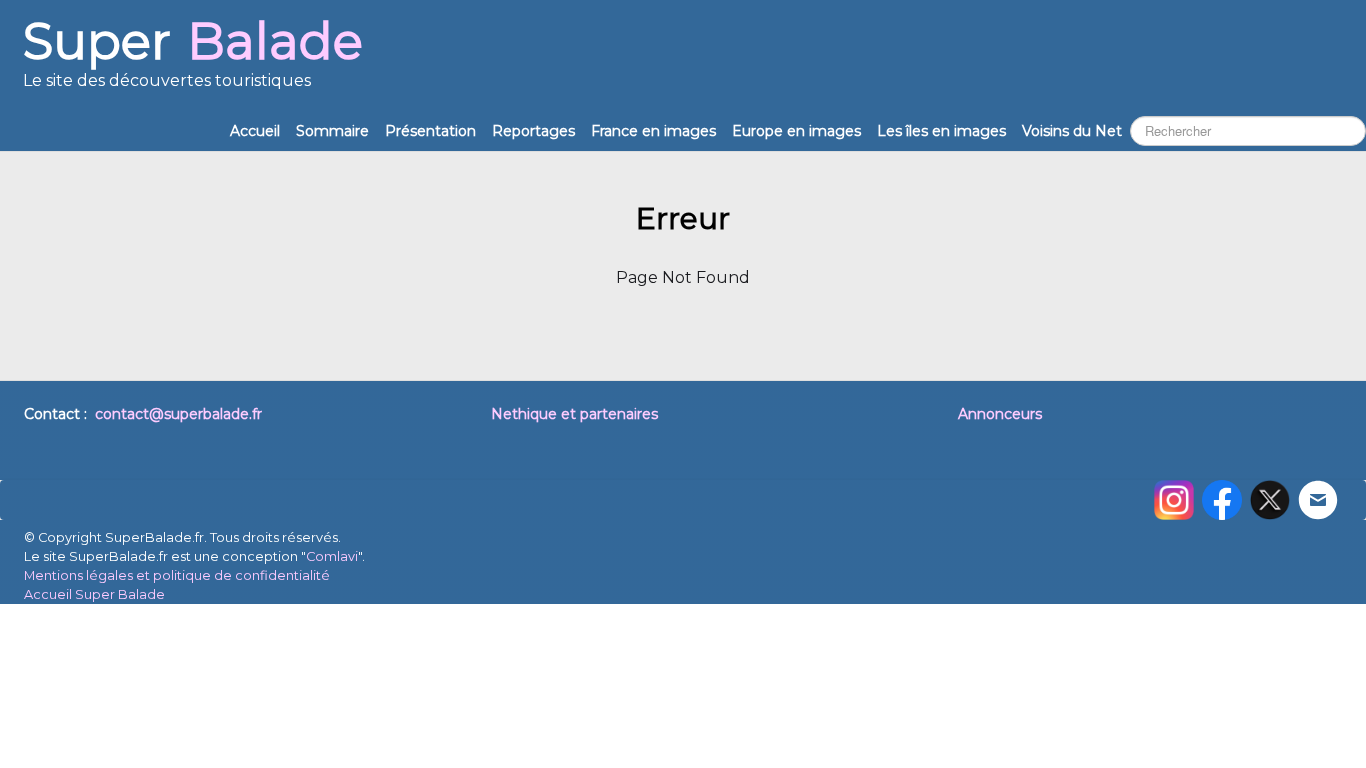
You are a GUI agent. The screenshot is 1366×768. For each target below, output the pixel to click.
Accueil (255, 131)
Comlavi (332, 556)
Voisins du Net (1072, 131)
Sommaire (332, 131)
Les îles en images (941, 131)
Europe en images (796, 131)
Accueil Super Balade (94, 594)
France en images (653, 131)
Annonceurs (1000, 414)
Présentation (430, 131)
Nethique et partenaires (574, 414)
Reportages (533, 131)
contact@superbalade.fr (178, 414)
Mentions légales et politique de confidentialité (177, 575)
